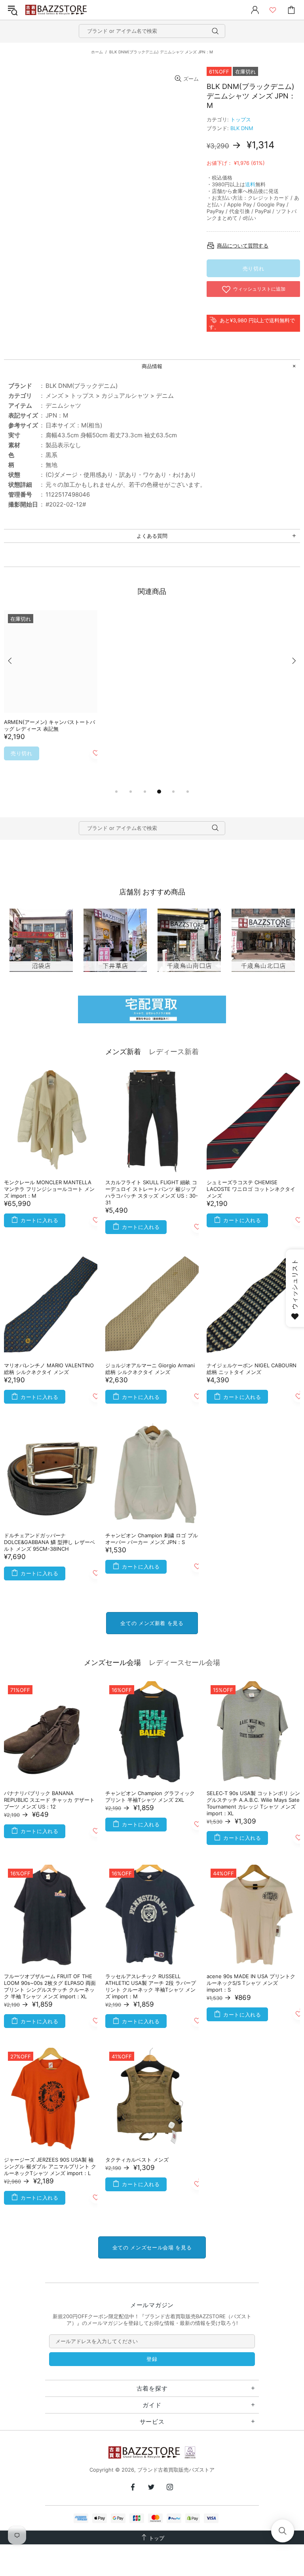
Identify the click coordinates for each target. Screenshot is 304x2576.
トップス (241, 119)
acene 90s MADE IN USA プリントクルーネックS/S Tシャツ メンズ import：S (251, 1983)
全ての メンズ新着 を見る (152, 1623)
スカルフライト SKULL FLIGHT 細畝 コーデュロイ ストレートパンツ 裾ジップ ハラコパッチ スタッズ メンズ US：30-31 (152, 1192)
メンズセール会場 (112, 1662)
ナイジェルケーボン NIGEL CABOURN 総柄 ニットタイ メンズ (252, 1369)
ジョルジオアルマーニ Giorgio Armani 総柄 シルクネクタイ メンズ (150, 1369)
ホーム (97, 52)
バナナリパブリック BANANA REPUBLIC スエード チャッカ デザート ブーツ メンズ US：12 (49, 1800)
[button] (283, 2531)
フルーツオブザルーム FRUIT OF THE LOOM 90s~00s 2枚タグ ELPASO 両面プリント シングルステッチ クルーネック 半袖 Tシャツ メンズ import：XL (50, 1986)
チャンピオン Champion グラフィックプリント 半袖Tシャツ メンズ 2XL (150, 1796)
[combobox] (152, 31)
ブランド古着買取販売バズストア (57, 10)
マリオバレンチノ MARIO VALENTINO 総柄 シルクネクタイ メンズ (49, 1369)
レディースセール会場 (184, 1662)
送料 (250, 184)
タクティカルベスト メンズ (137, 2160)
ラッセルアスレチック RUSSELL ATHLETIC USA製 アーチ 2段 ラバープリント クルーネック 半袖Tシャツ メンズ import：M (151, 1986)
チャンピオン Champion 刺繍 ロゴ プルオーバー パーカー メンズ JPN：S (152, 1539)
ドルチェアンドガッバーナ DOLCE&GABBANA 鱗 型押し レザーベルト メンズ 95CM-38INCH (49, 1542)
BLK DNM (242, 128)
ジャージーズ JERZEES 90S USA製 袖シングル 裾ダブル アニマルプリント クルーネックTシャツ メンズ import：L (50, 2166)
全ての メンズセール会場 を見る (152, 2247)
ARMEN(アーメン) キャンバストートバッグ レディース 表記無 (49, 725)
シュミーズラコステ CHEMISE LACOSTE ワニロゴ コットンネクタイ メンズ (251, 1189)
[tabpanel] (51, 695)
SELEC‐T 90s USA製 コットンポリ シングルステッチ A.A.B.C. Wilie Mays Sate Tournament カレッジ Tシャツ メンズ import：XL (253, 1803)
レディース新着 (174, 1052)
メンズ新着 (123, 1052)
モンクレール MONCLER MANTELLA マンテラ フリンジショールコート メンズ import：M (49, 1189)
